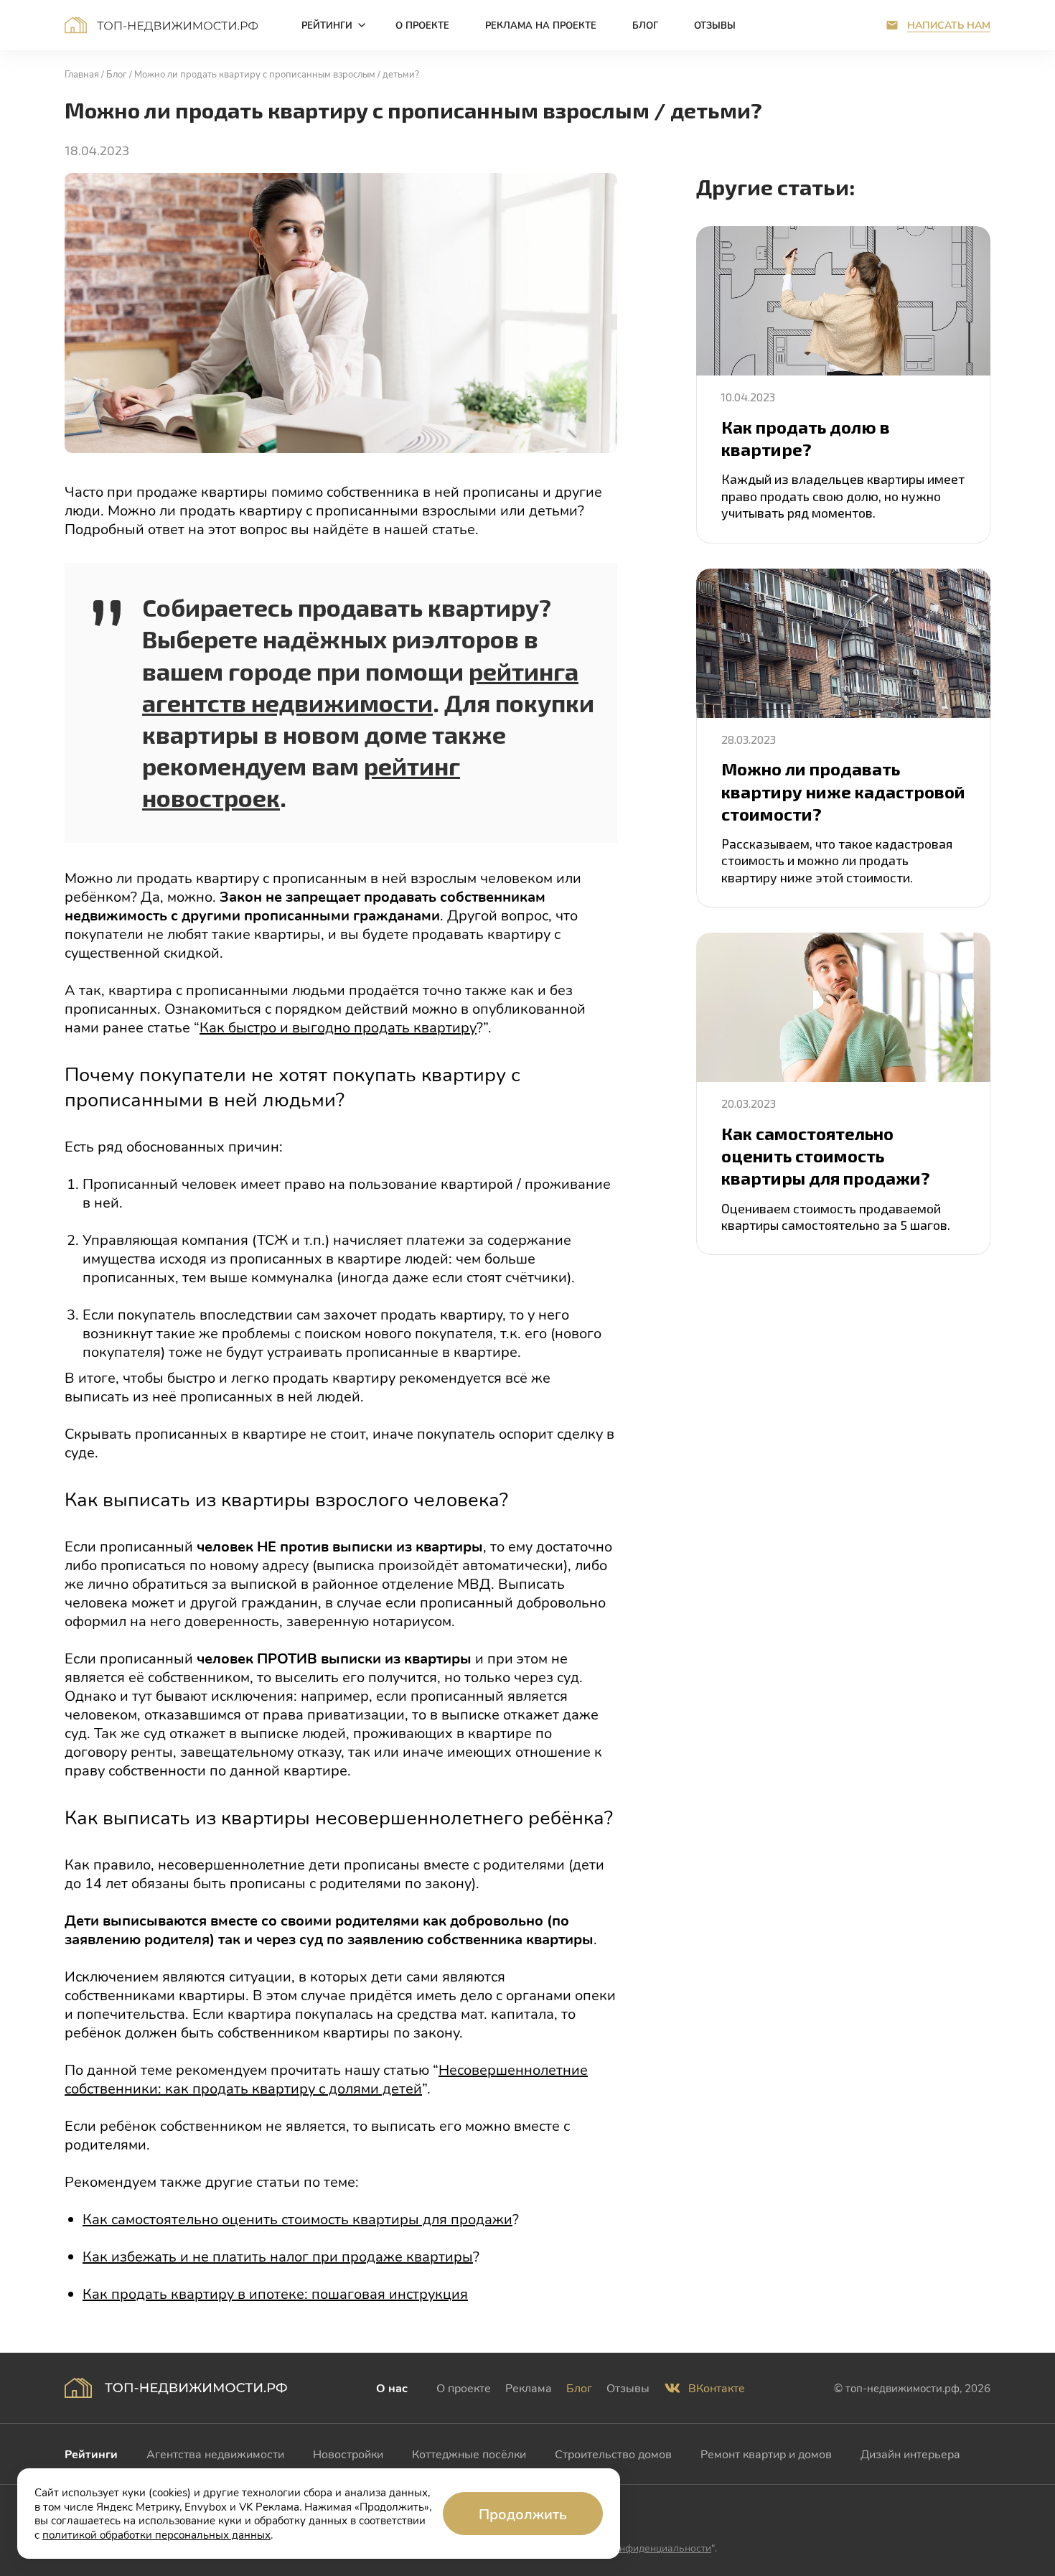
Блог (579, 2388)
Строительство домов (613, 2454)
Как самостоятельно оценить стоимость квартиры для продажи (297, 2218)
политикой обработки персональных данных (156, 2534)
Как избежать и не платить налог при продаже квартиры (278, 2256)
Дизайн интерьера (910, 2454)
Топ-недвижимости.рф (161, 25)
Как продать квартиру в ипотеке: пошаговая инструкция (275, 2293)
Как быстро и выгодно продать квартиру (338, 1027)
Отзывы (628, 2388)
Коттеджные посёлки (469, 2454)
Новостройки (348, 2454)
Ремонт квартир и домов (766, 2454)
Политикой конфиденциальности (633, 2548)
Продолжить (523, 2514)
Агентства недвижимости (215, 2454)
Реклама (529, 2388)
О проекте (464, 2388)
